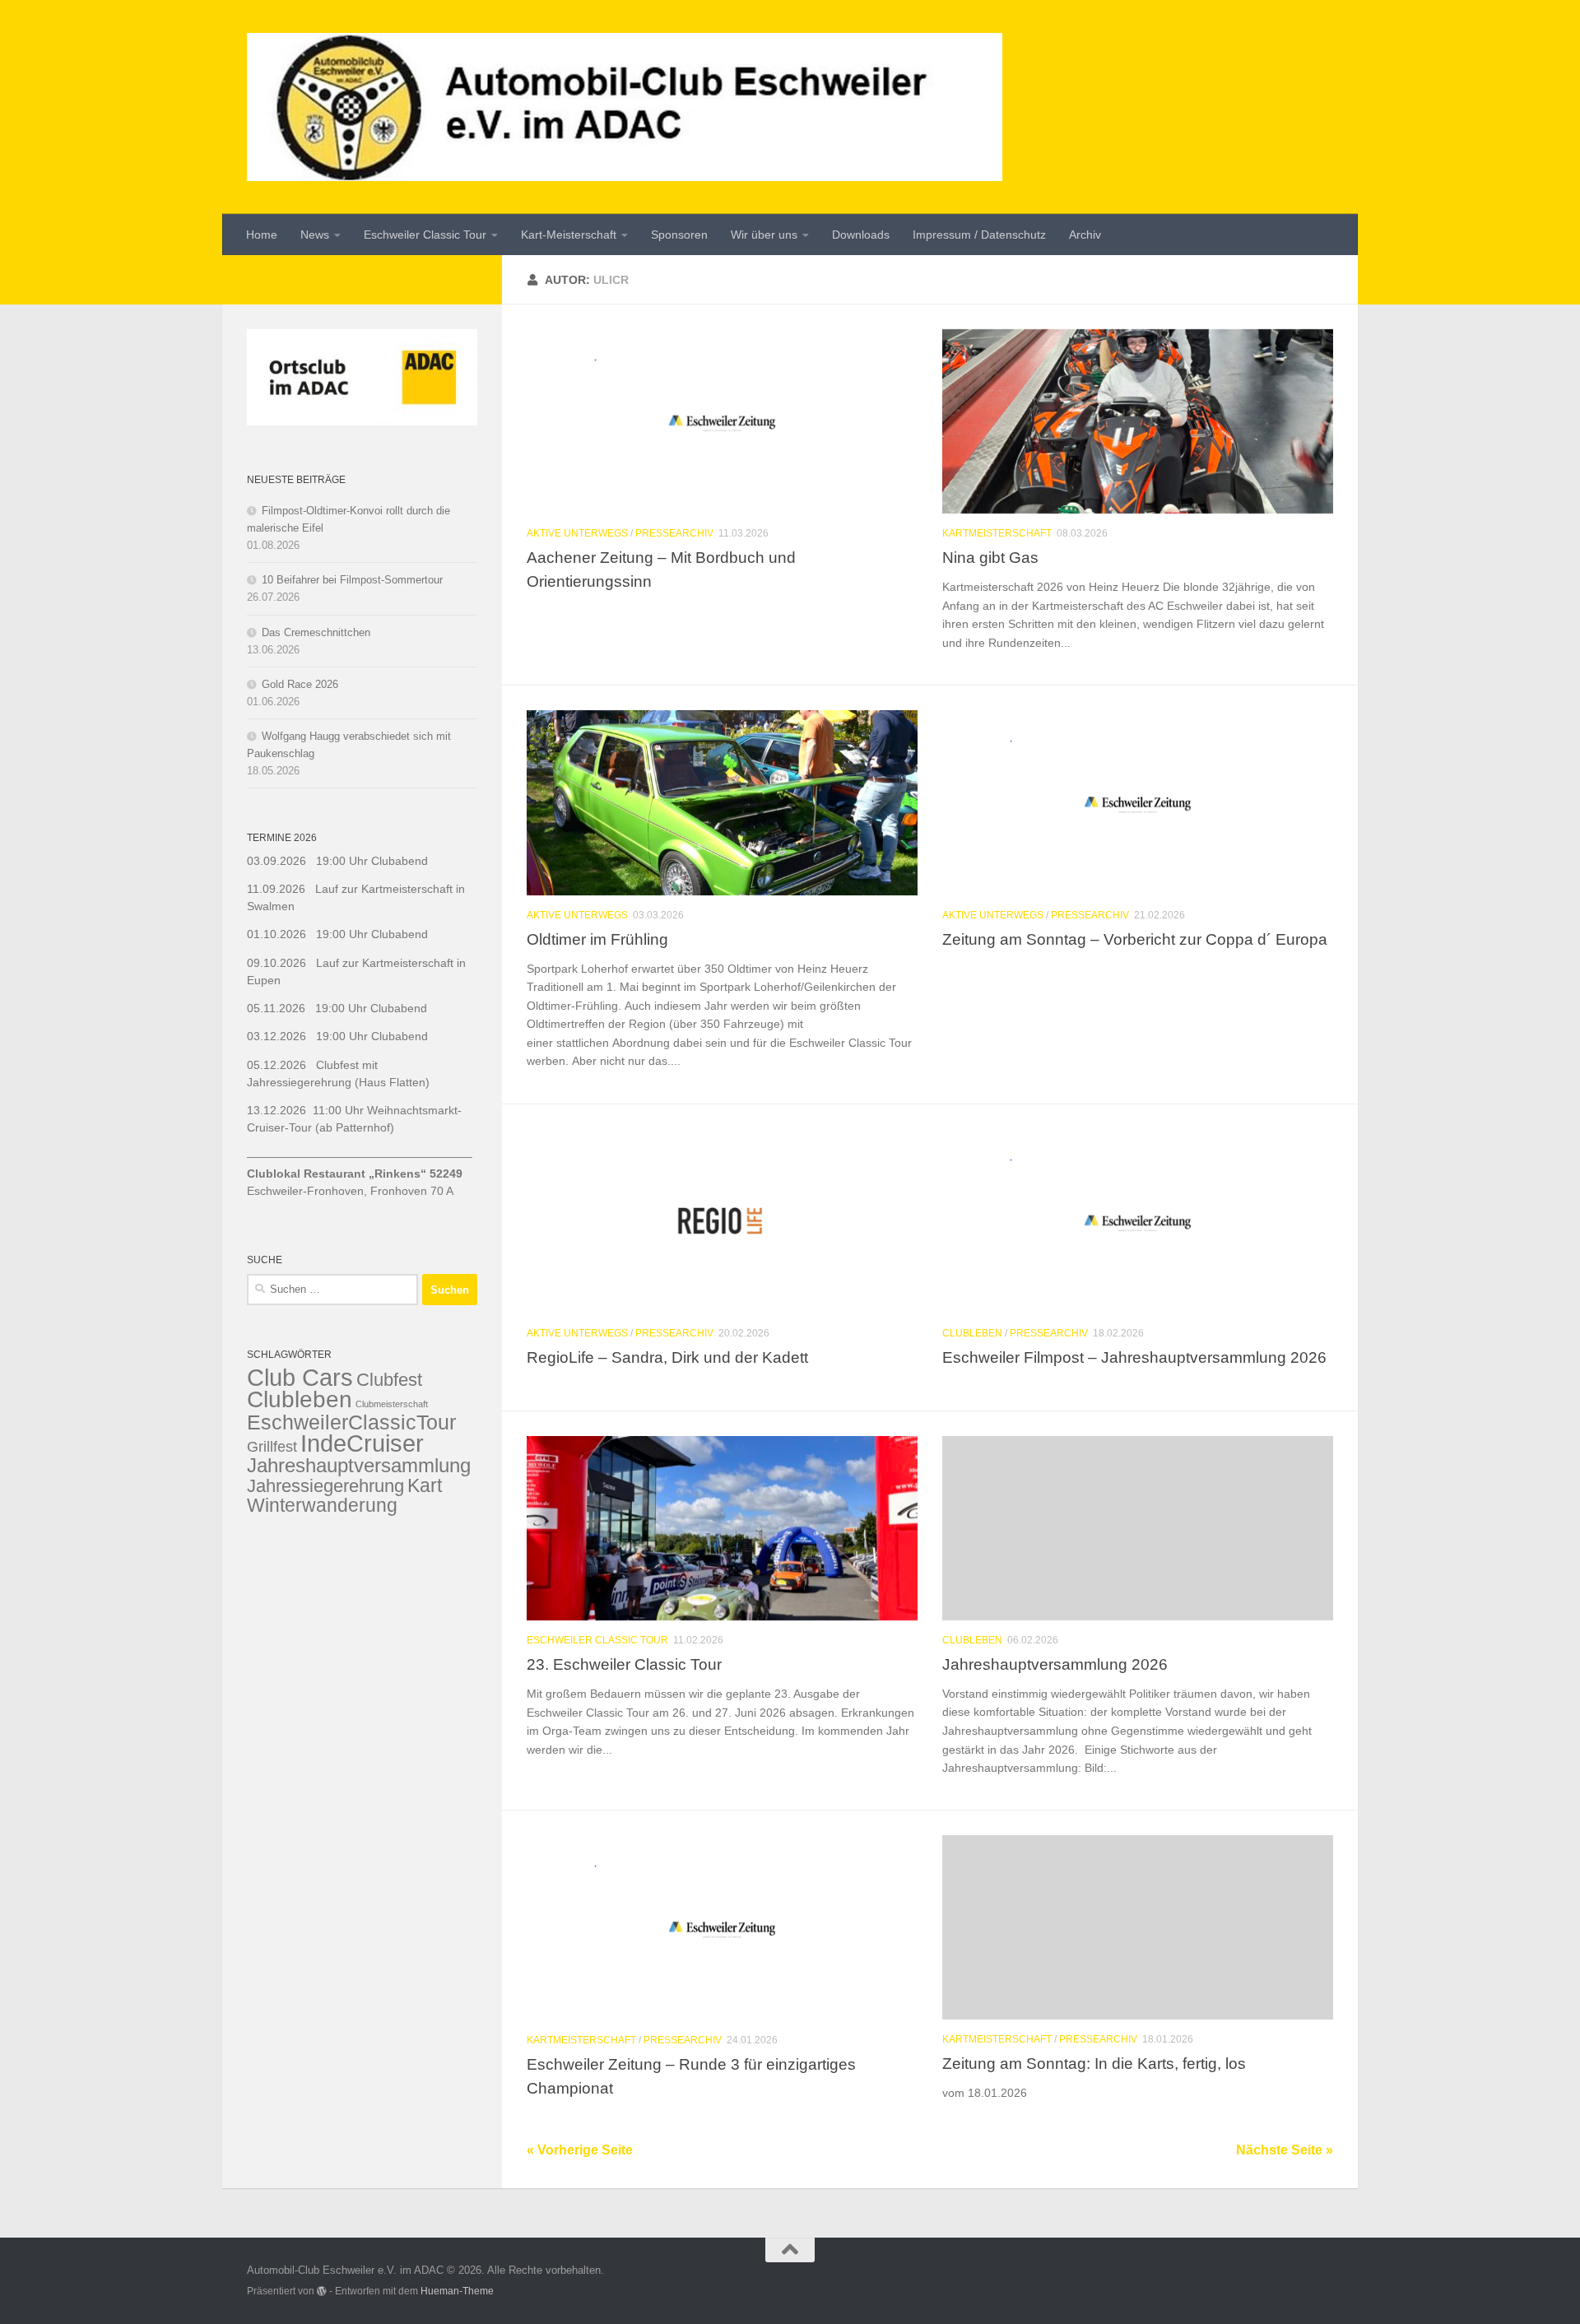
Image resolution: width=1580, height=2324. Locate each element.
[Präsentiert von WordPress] (322, 2291)
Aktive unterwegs (577, 533)
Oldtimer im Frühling (597, 939)
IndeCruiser (362, 1443)
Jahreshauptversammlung (359, 1465)
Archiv (1085, 235)
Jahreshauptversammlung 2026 (1055, 1664)
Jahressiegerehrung (325, 1486)
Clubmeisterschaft (392, 1404)
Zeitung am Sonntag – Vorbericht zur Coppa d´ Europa (1135, 939)
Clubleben (972, 1333)
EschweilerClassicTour (351, 1422)
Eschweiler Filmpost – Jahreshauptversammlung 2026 (1134, 1357)
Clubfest (389, 1380)
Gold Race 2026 (300, 684)
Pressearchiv (674, 533)
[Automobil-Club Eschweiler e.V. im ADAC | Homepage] (625, 107)
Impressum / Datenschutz (979, 235)
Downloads (861, 235)
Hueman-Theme (457, 2291)
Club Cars (300, 1377)
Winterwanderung (322, 1506)
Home (262, 235)
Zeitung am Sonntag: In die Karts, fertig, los (1094, 2063)
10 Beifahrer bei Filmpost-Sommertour (352, 580)
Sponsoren (679, 235)
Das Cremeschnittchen (316, 632)
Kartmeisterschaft (997, 533)
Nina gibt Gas (990, 557)
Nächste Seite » (1285, 2150)
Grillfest (272, 1447)
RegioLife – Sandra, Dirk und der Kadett (667, 1357)
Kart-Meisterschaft (569, 235)
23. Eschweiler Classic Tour (624, 1664)
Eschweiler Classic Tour (425, 235)
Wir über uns (764, 235)
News (315, 235)
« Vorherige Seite (580, 2150)
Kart (425, 1485)
